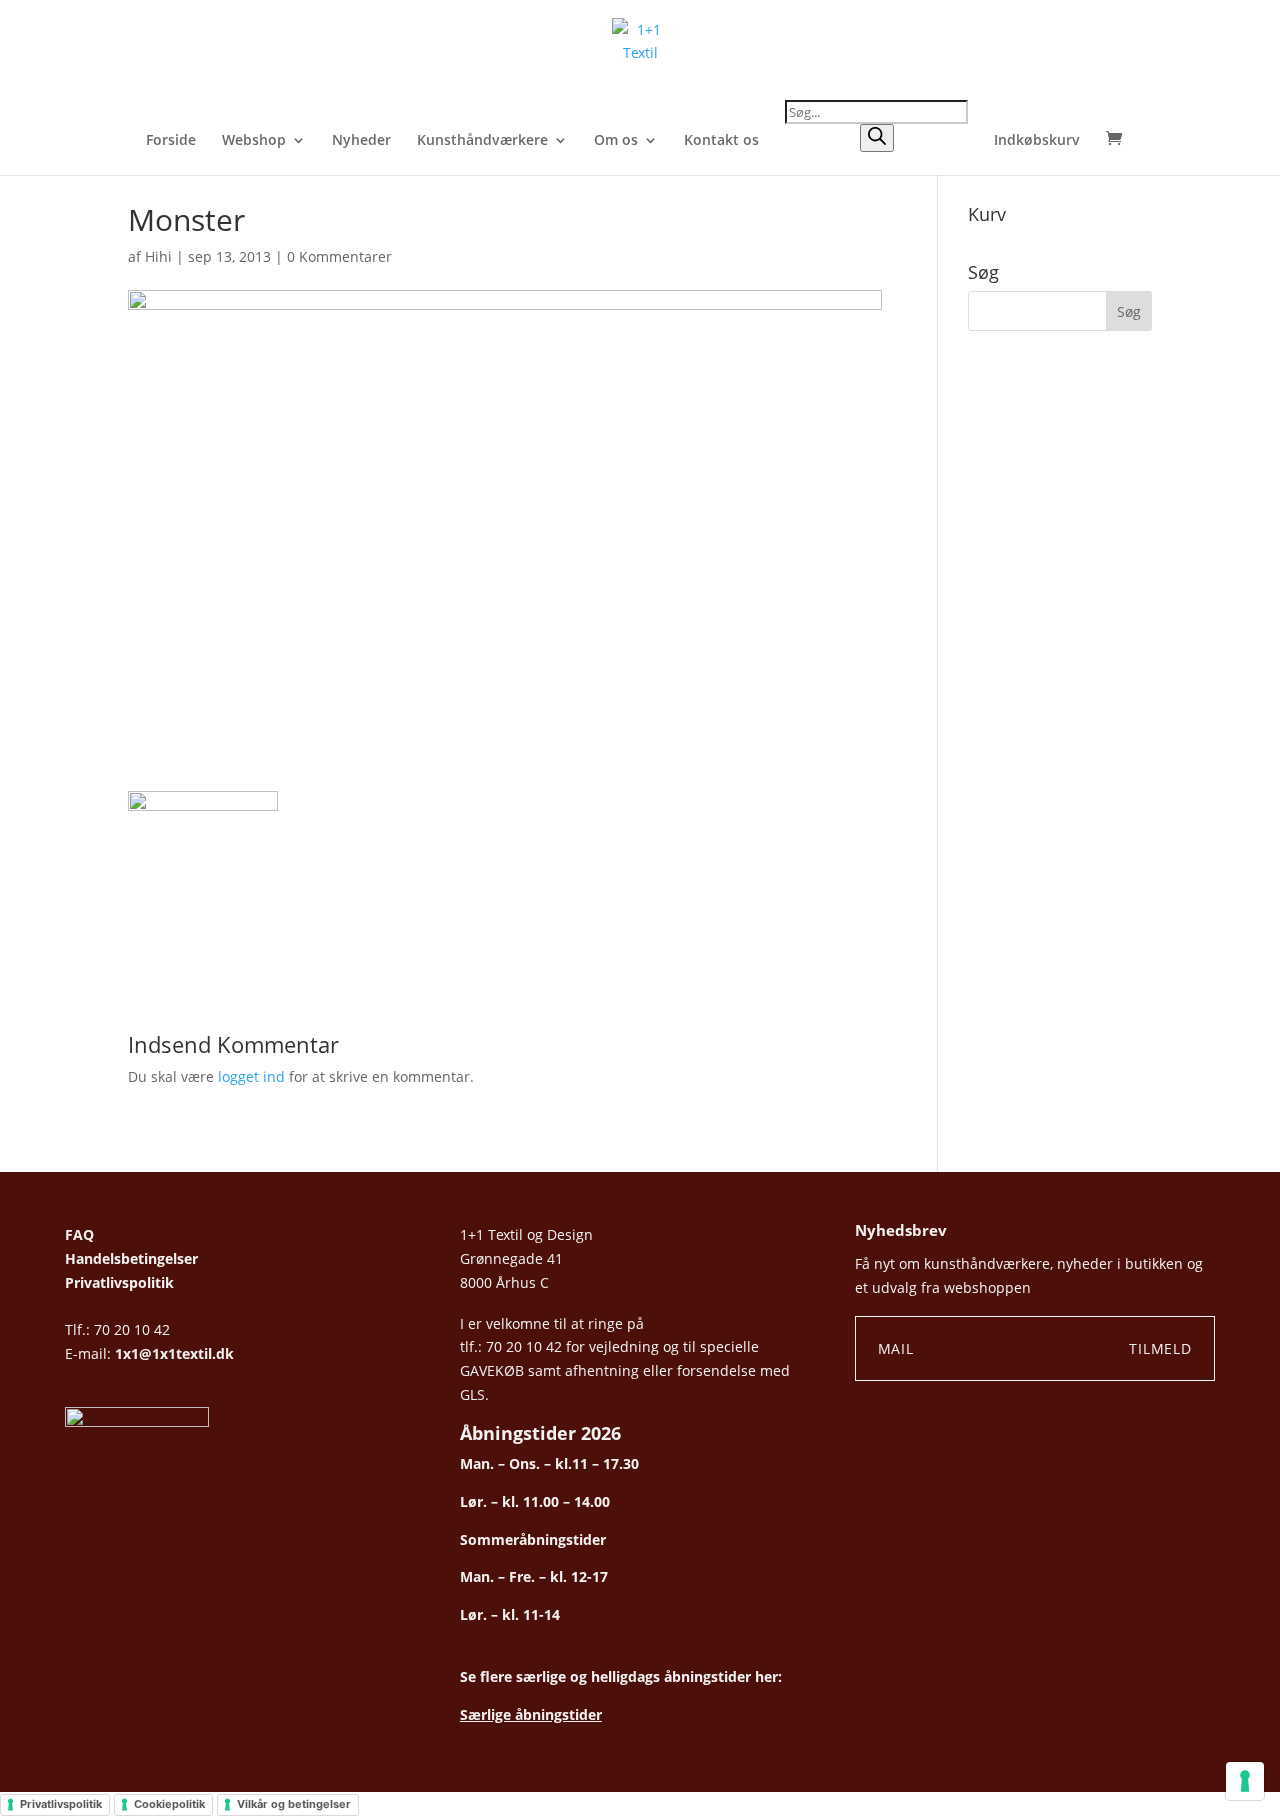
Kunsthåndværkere (482, 141)
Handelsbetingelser (131, 1258)
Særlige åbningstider (531, 1714)
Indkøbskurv (1037, 141)
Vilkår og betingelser (294, 1804)
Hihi (158, 256)
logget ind (251, 1076)
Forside (171, 141)
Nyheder (361, 141)
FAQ (79, 1234)
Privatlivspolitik (119, 1282)
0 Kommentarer (339, 256)
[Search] (877, 138)
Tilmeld (1160, 1348)
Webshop (254, 141)
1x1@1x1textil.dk (174, 1353)
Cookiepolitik (169, 1804)
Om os (616, 141)
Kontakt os (721, 141)
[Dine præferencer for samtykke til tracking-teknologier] (1245, 1781)
